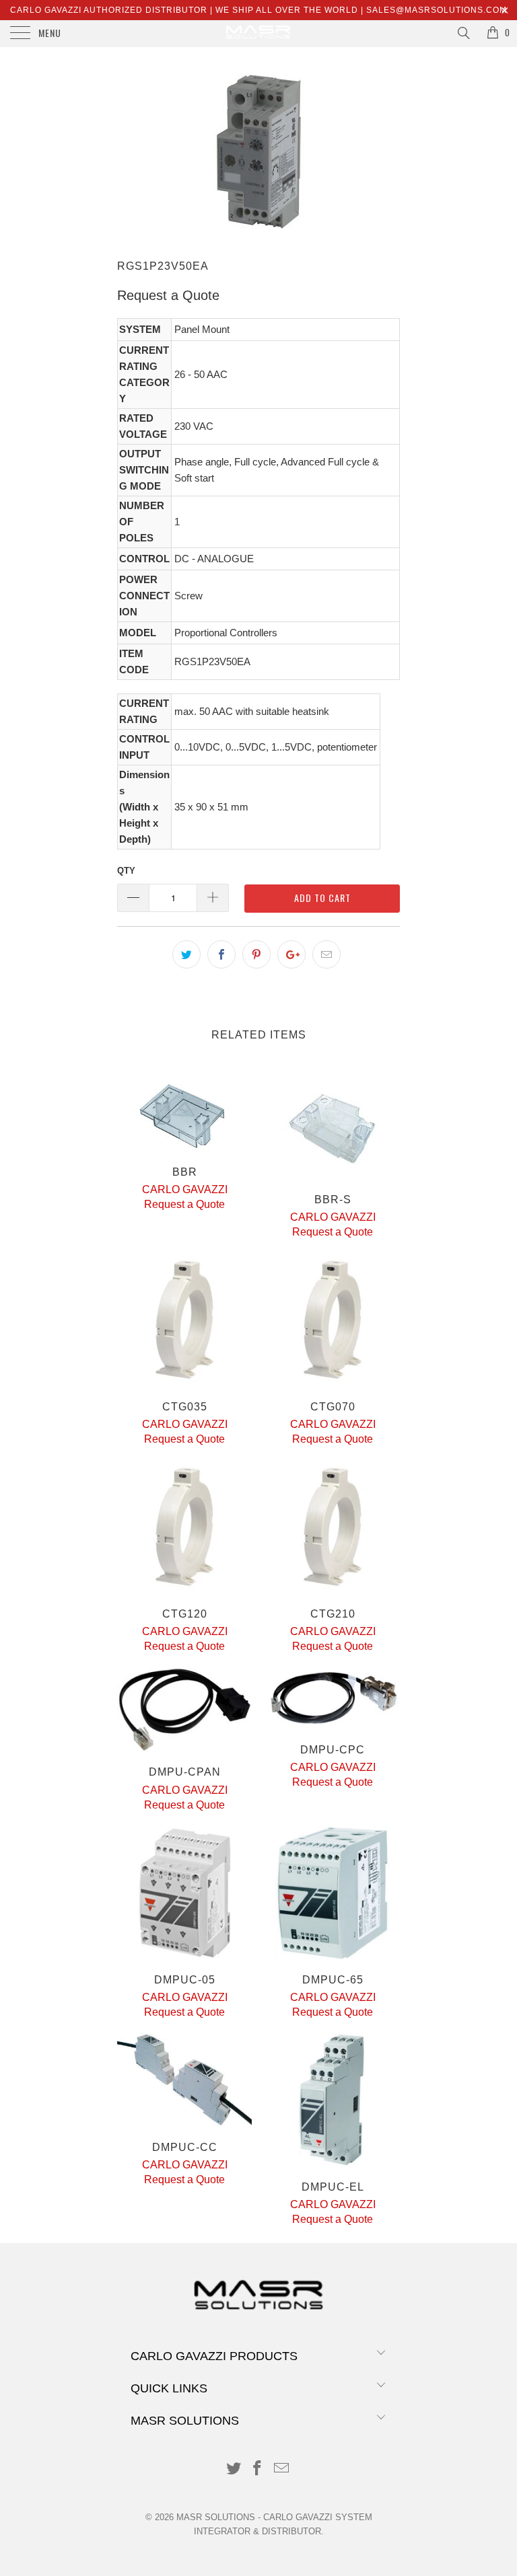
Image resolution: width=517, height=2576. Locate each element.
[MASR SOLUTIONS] (258, 34)
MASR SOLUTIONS (216, 2517)
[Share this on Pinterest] (256, 954)
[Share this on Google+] (291, 954)
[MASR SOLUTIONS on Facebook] (258, 2469)
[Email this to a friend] (326, 954)
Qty (126, 871)
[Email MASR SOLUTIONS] (282, 2469)
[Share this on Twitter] (186, 954)
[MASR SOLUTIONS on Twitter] (234, 2469)
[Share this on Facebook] (221, 954)
